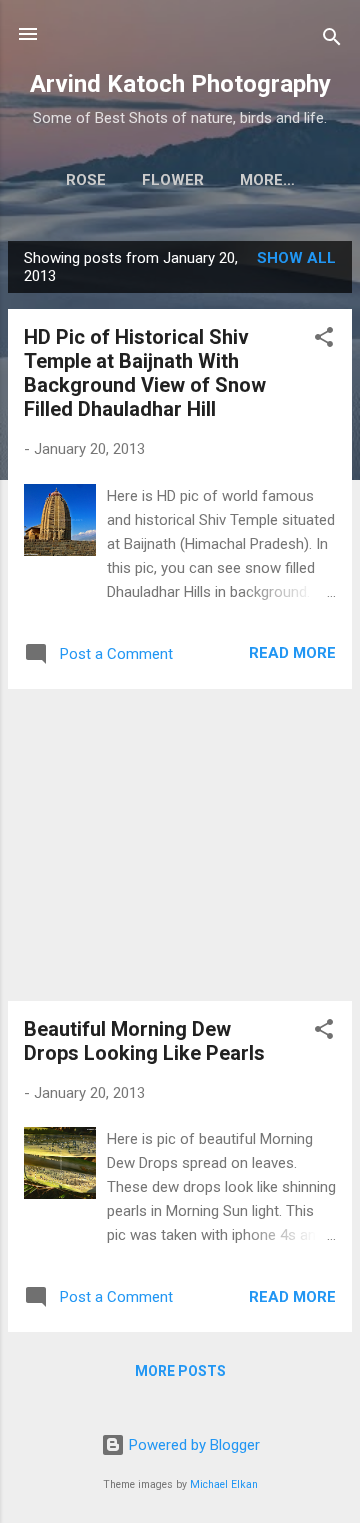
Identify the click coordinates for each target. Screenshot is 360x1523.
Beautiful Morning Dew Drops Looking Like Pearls (144, 1041)
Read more (292, 653)
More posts (180, 1371)
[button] (324, 340)
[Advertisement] (180, 845)
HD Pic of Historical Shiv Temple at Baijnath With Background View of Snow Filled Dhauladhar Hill (145, 373)
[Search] (332, 40)
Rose (86, 180)
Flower (173, 180)
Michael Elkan (224, 1484)
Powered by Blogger (192, 1445)
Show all (296, 258)
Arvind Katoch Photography (180, 84)
